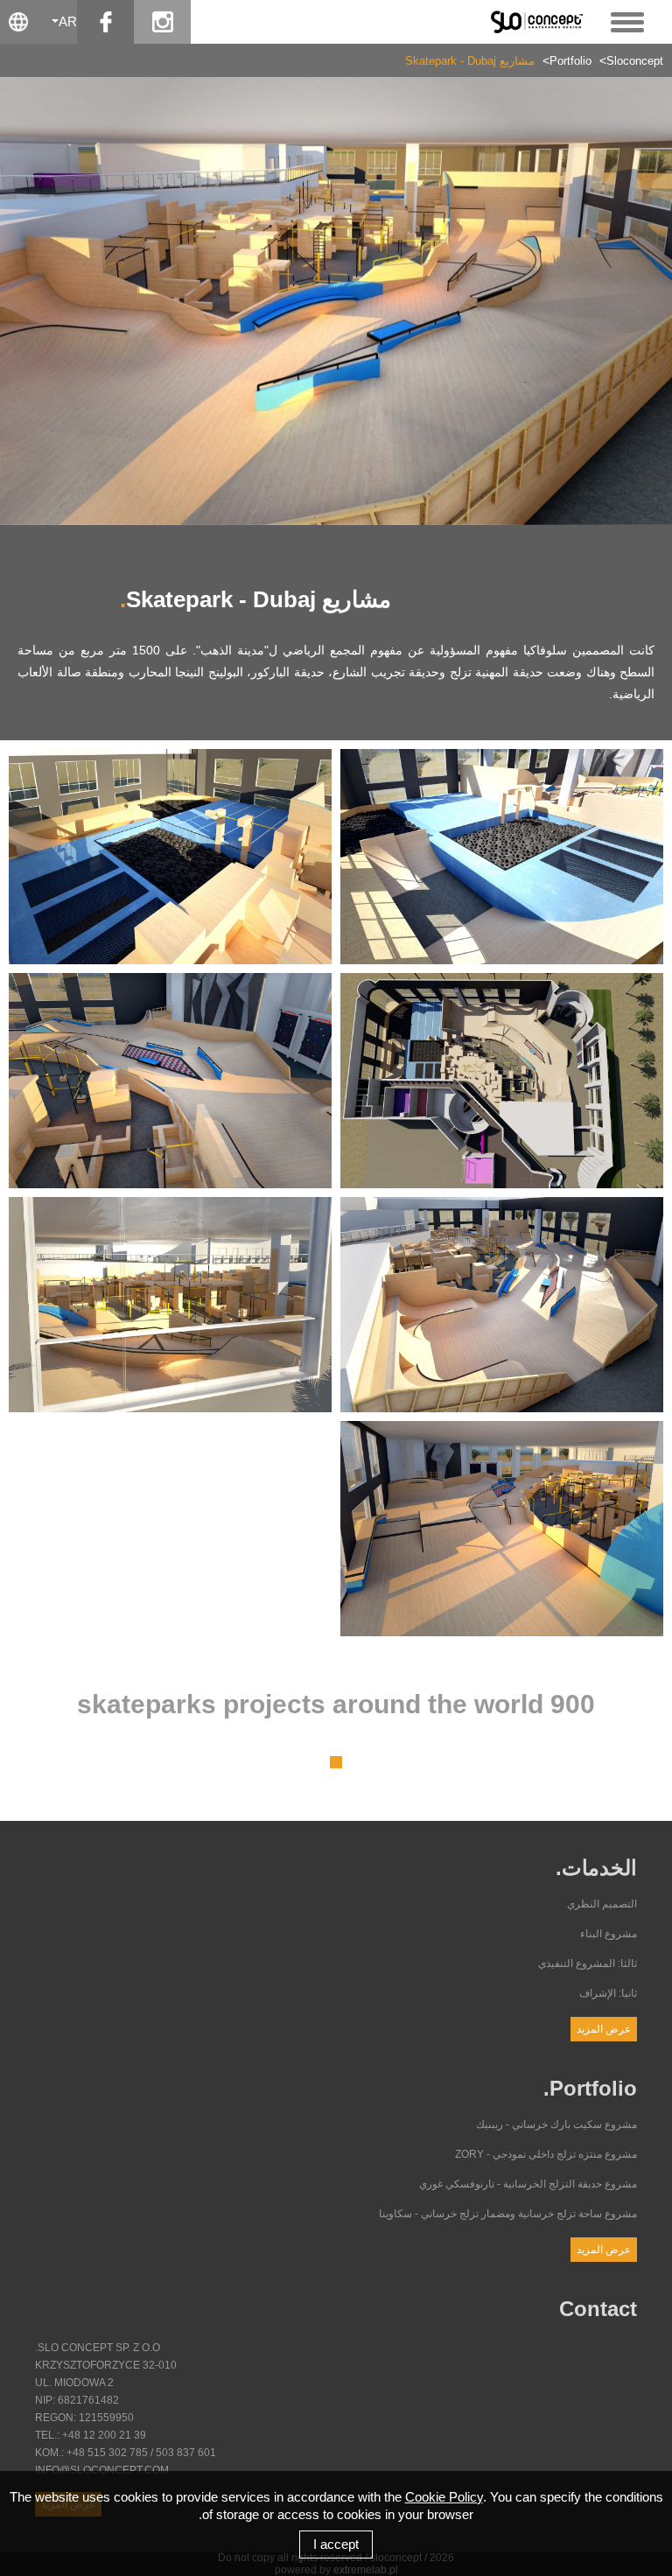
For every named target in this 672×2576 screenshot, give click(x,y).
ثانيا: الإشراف (608, 1993)
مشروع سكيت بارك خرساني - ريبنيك (556, 2124)
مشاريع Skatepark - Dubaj (470, 61)
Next (646, 301)
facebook (105, 22)
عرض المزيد (604, 2029)
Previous (26, 301)
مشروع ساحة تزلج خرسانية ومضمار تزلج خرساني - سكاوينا (508, 2214)
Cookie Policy (444, 2497)
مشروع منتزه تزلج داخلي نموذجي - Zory (546, 2154)
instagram (162, 22)
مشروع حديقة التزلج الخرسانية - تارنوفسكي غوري (528, 2184)
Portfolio (570, 61)
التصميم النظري (602, 1904)
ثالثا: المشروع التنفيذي (588, 1963)
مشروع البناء (609, 1934)
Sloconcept (635, 61)
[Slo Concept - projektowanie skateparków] (543, 21)
